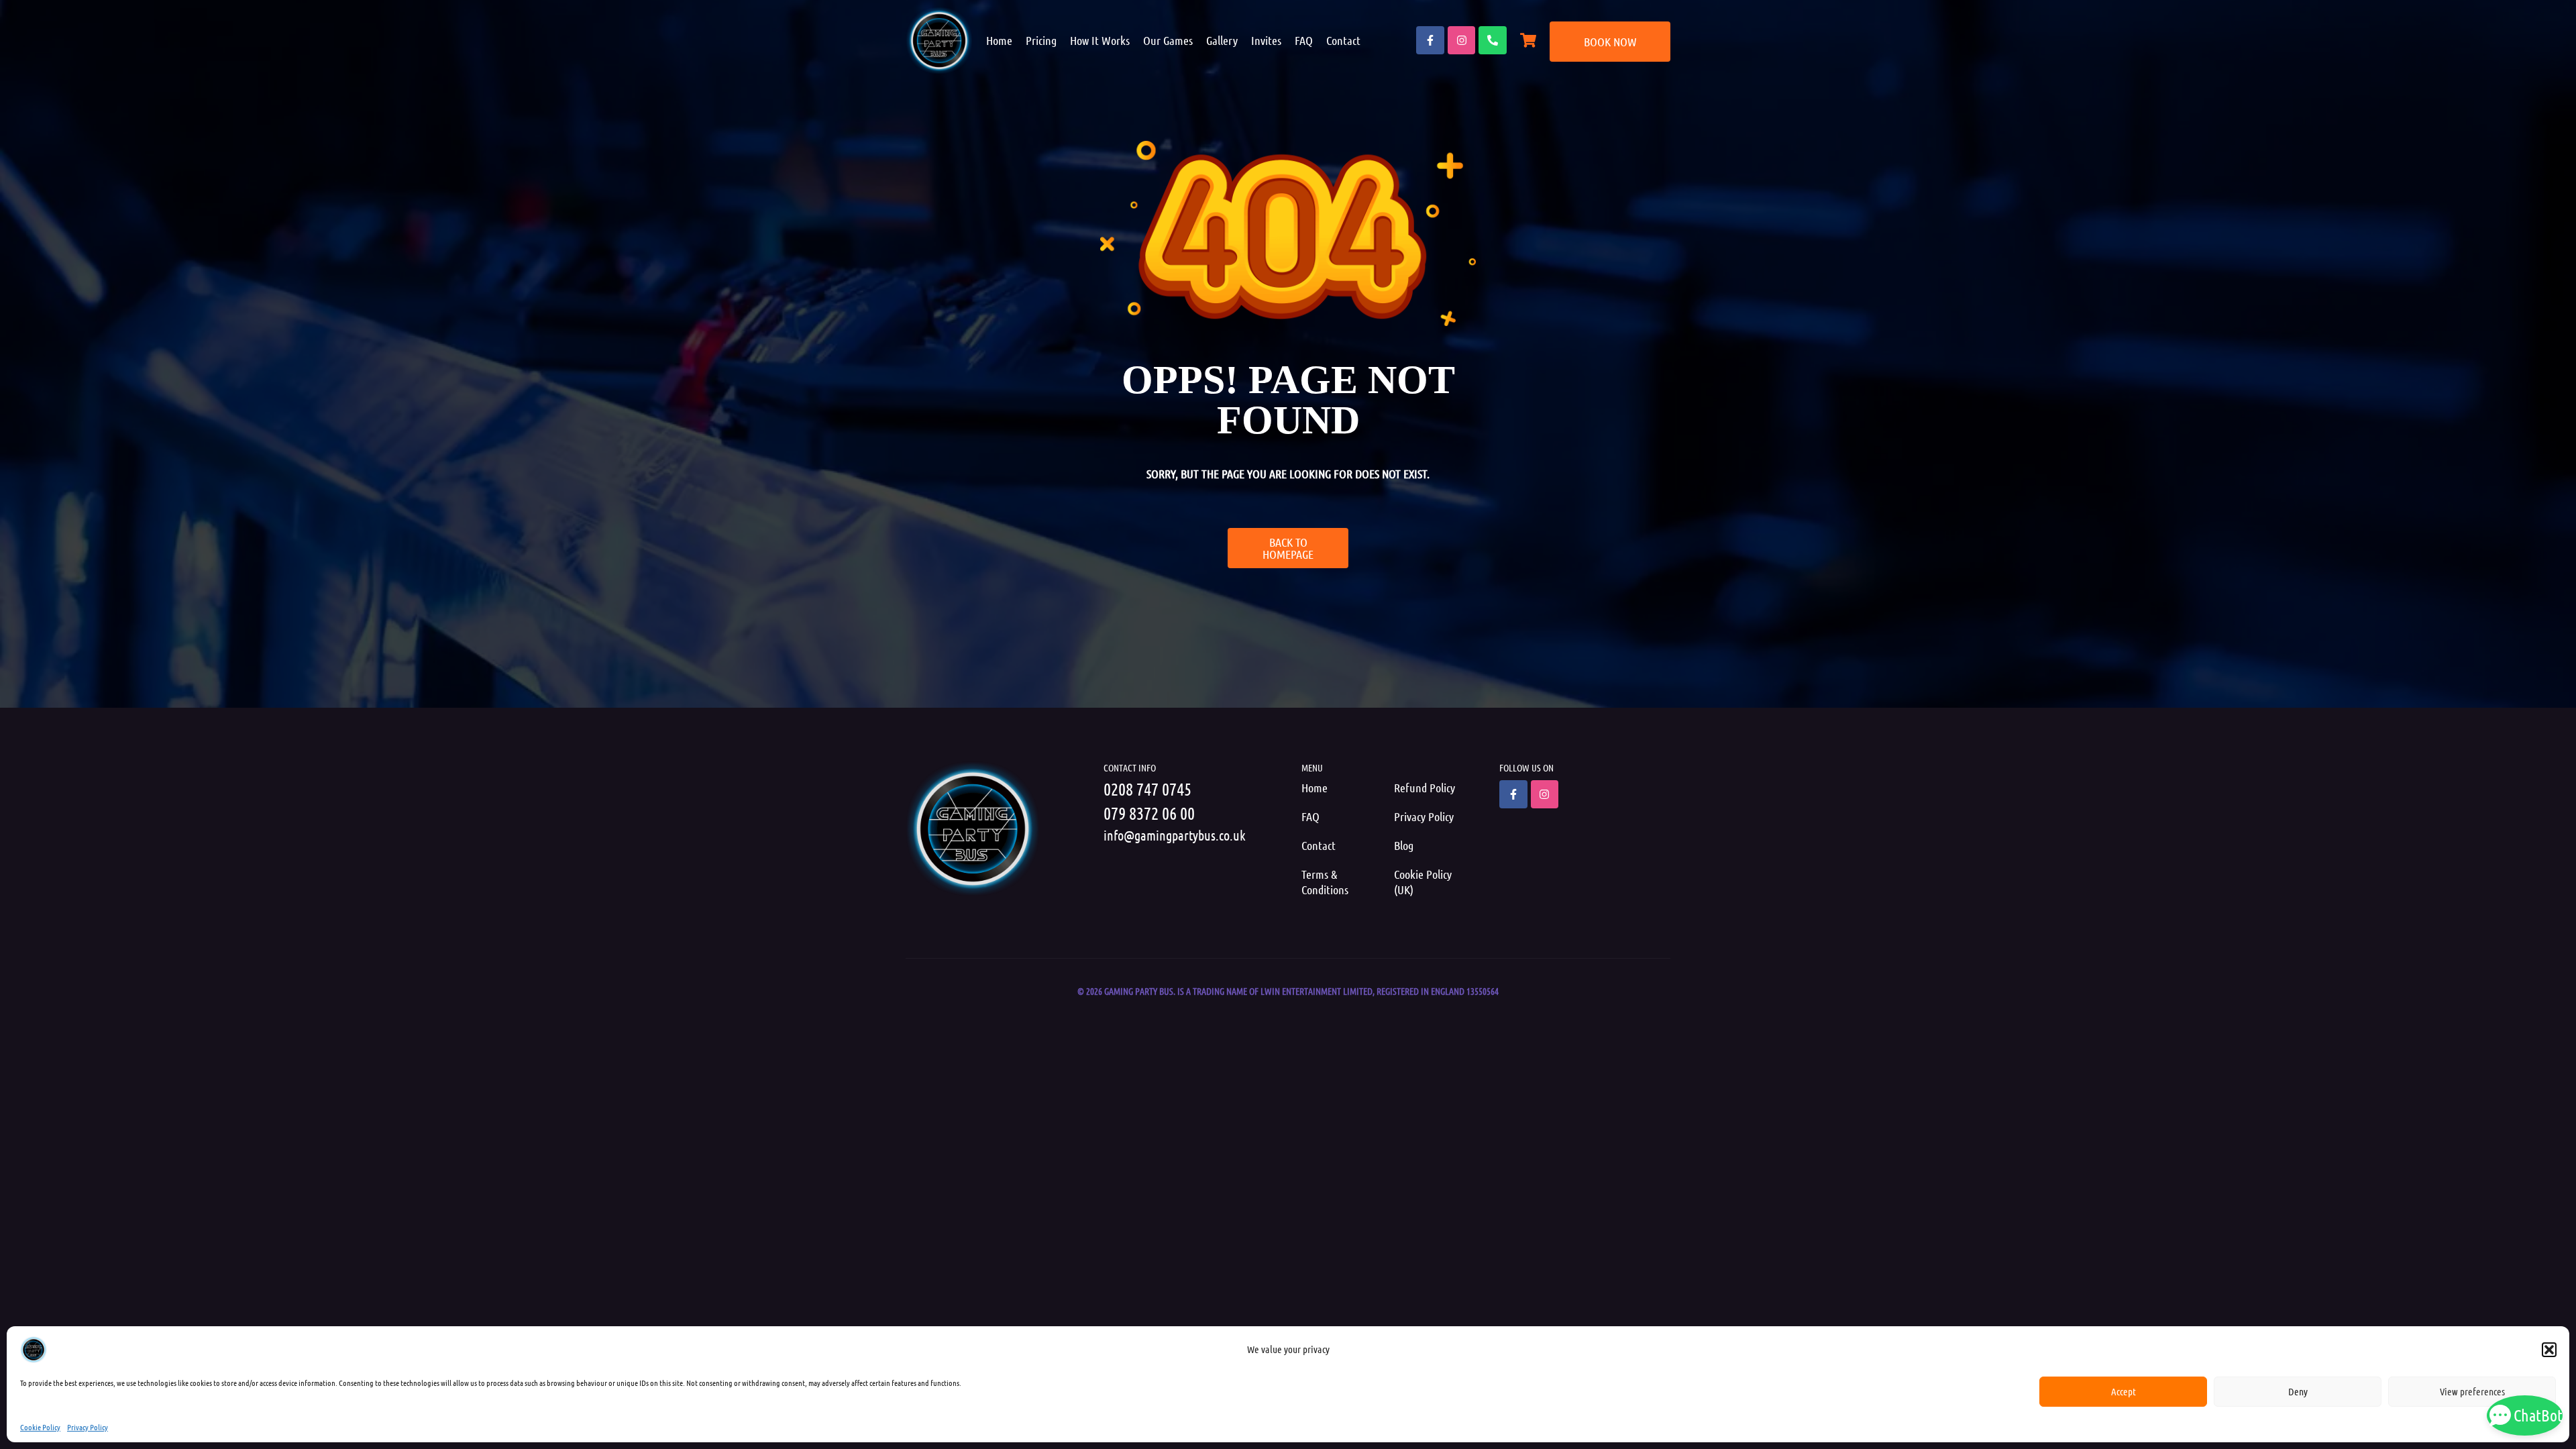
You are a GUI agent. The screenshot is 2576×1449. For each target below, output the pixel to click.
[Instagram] (1462, 40)
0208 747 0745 (1147, 789)
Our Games (1168, 40)
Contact (1343, 40)
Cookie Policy (40, 1427)
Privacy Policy (88, 1427)
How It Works (1100, 40)
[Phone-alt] (1493, 40)
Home (999, 40)
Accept (2124, 1391)
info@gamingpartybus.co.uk (1175, 835)
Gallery (1222, 40)
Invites (1266, 40)
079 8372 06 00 (1149, 813)
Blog (1404, 845)
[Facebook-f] (1430, 40)
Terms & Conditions (1325, 882)
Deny (2298, 1391)
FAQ (1304, 40)
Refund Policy (1425, 788)
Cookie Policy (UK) (1423, 882)
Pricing (1041, 40)
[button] (2549, 1350)
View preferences (2472, 1391)
